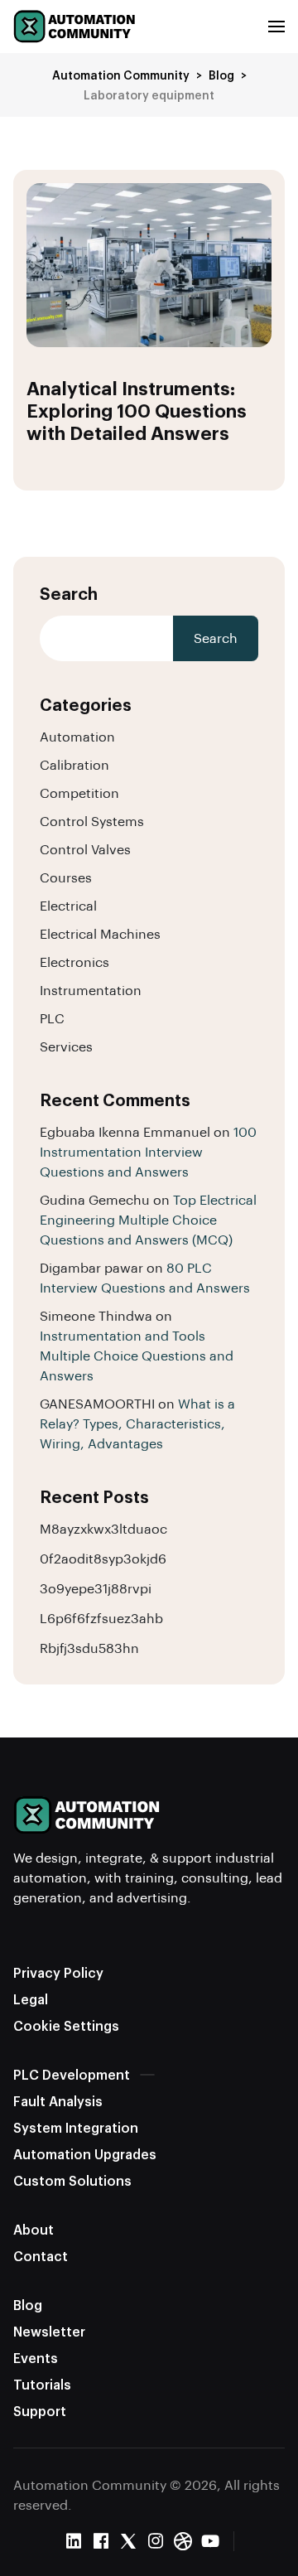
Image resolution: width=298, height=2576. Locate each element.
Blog (28, 2305)
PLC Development (72, 2074)
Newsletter (49, 2331)
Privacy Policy (58, 1972)
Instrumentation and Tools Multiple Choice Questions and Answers (137, 1355)
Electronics (74, 962)
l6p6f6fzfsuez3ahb (101, 1618)
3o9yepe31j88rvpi (96, 1588)
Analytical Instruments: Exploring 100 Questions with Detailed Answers (137, 410)
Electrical (68, 905)
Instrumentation (91, 990)
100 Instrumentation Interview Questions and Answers (148, 1151)
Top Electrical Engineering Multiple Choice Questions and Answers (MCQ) (148, 1219)
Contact (41, 2256)
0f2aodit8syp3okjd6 (103, 1558)
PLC (52, 1018)
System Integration (76, 2127)
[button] (276, 27)
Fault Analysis (58, 2101)
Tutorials (42, 2384)
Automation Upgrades (85, 2154)
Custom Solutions (72, 2180)
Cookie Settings (66, 2025)
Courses (66, 877)
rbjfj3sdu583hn (89, 1648)
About (34, 2229)
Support (40, 2411)
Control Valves (85, 849)
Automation (77, 736)
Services (66, 1046)
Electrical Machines (100, 933)
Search (69, 593)
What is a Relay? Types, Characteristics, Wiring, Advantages (137, 1423)
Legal (31, 1999)
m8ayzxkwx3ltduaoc (103, 1528)
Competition (79, 793)
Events (36, 2358)
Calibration (74, 764)
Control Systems (92, 821)
